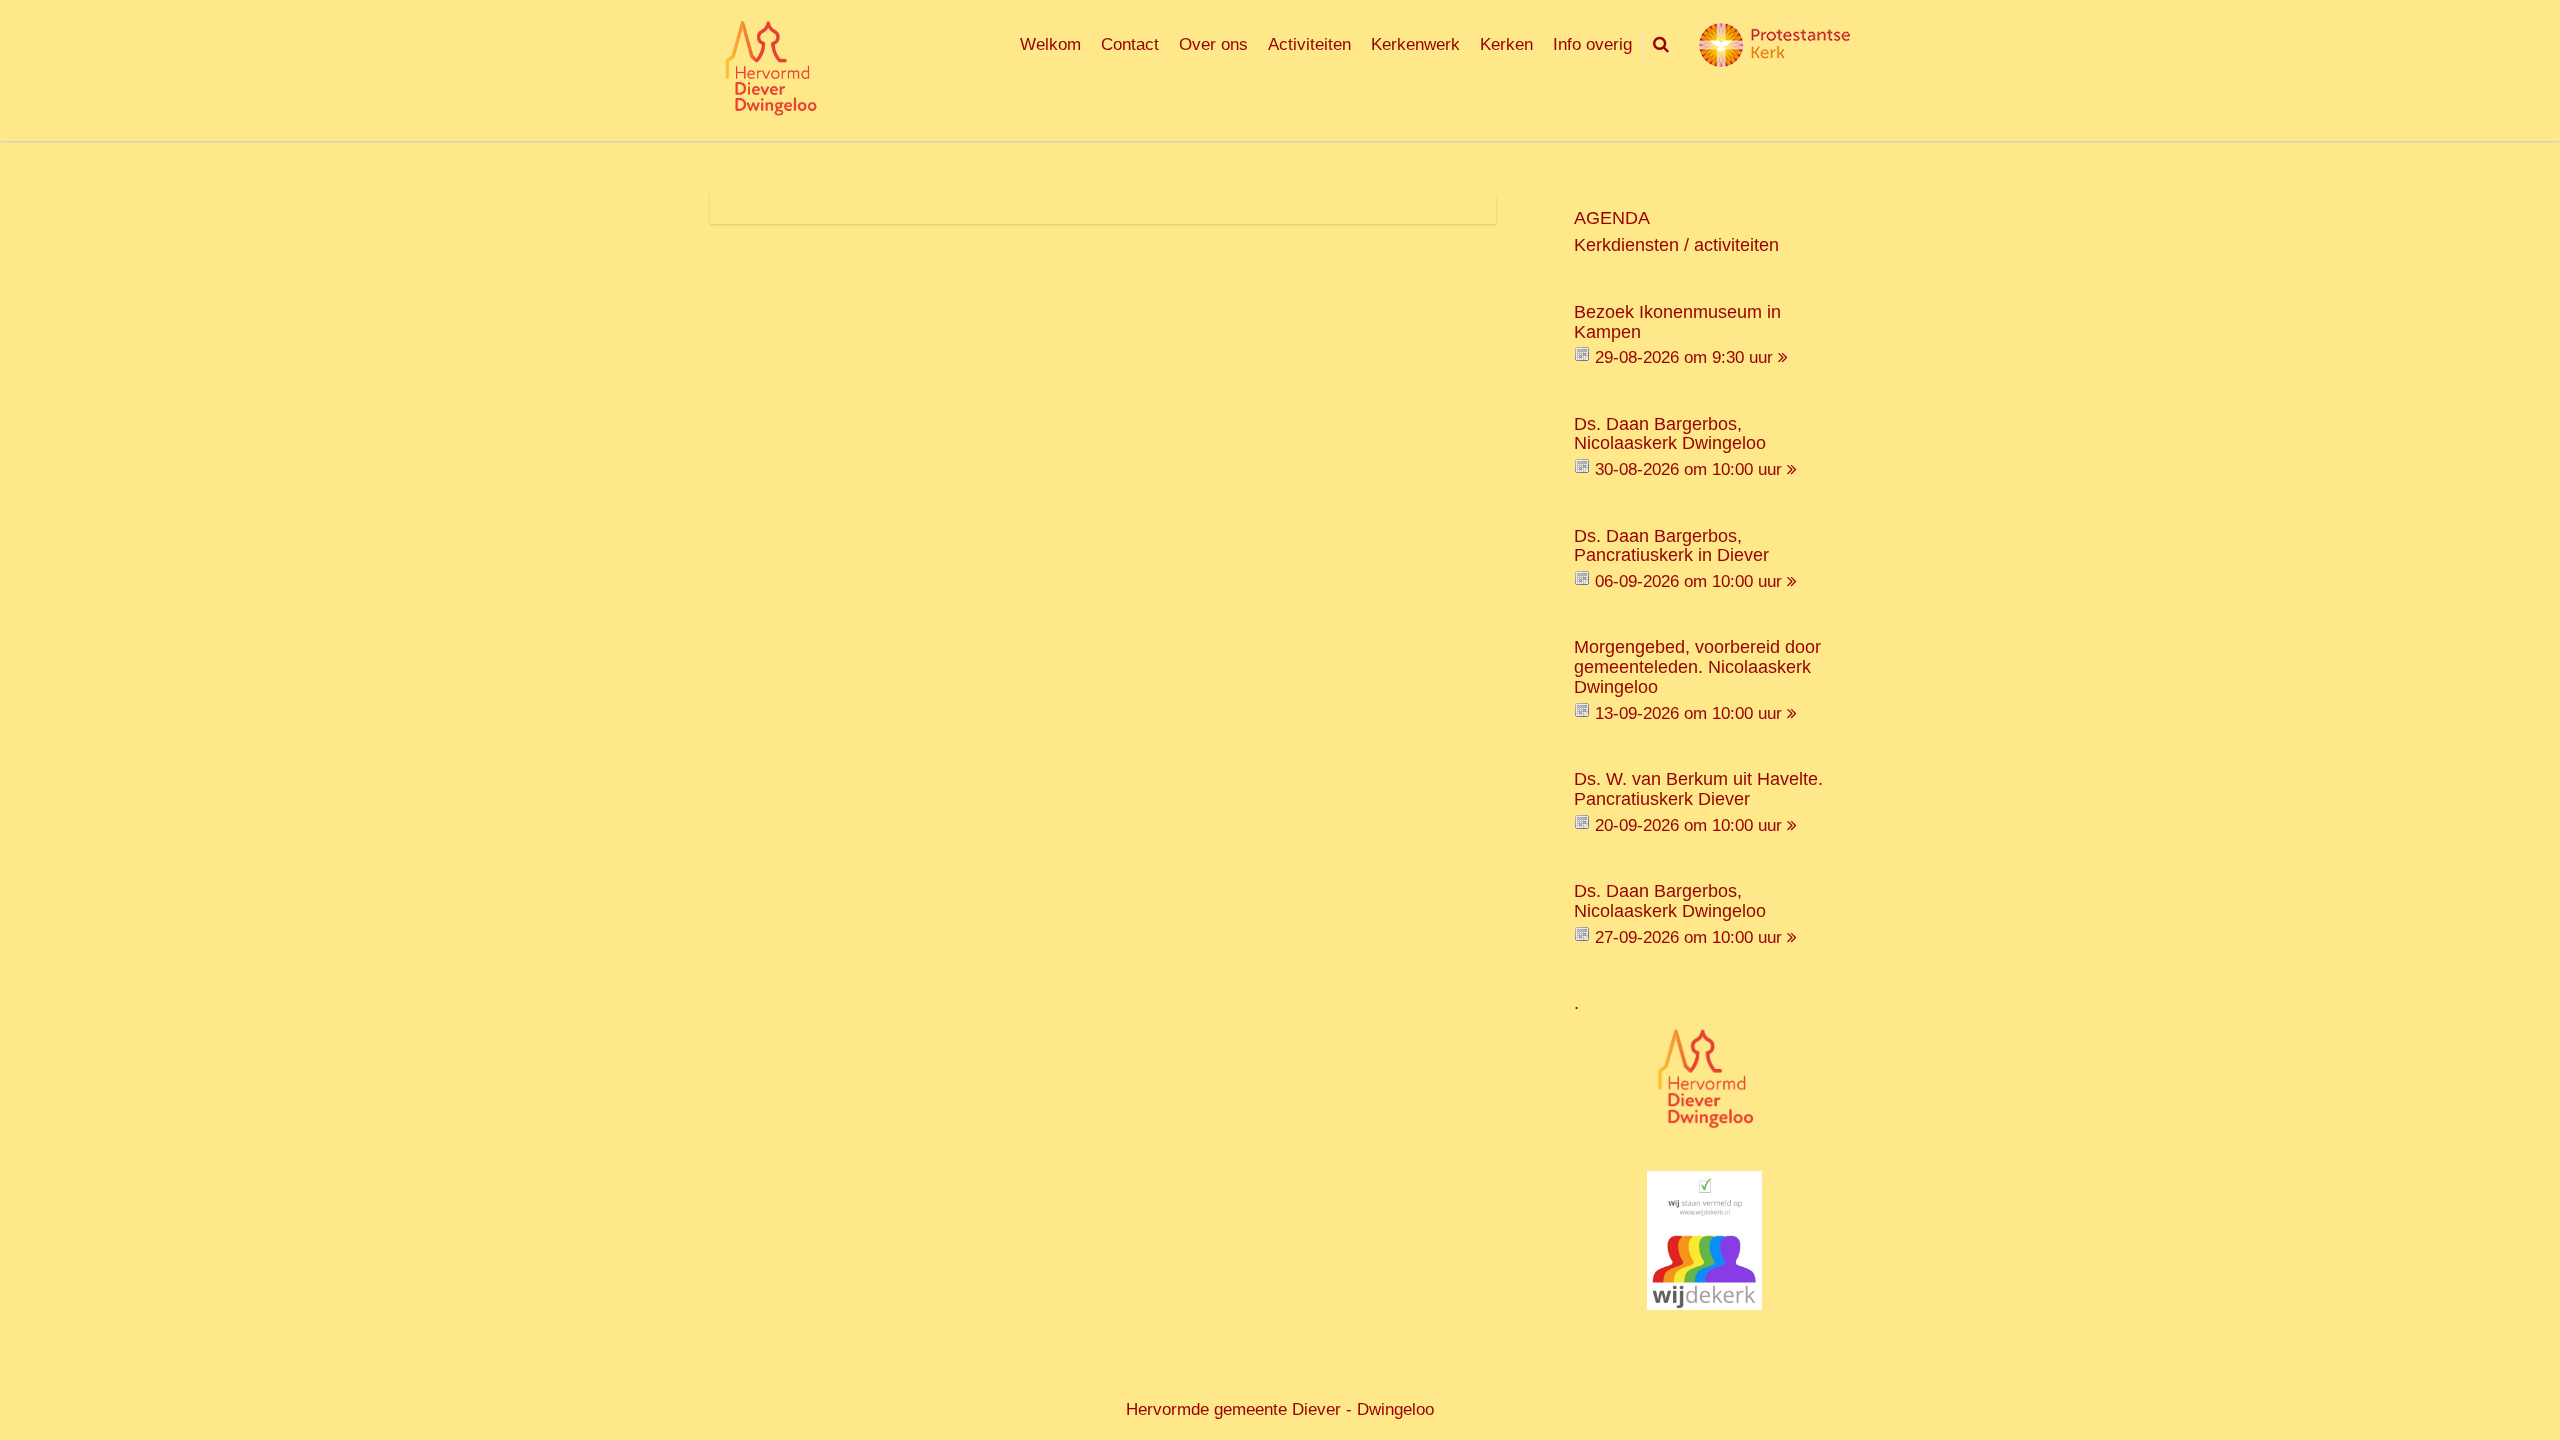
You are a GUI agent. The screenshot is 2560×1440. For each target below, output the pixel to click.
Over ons (1213, 44)
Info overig (1592, 44)
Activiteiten (1309, 44)
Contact (1130, 44)
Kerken (1506, 44)
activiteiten (1736, 245)
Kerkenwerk (1415, 44)
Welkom (1050, 44)
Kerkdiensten (1626, 245)
